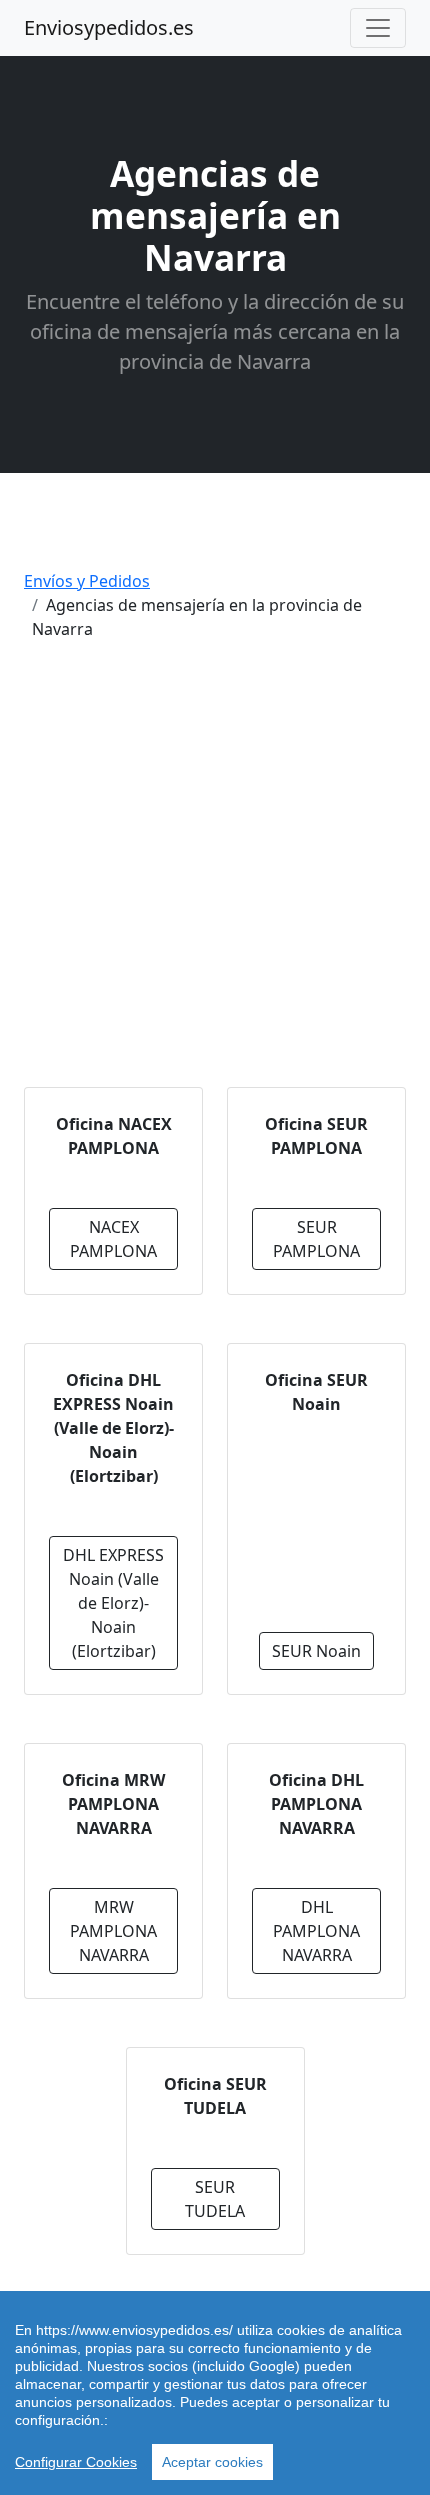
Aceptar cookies (212, 2462)
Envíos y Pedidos (87, 581)
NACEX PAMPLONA (113, 1239)
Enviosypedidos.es (109, 27)
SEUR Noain (316, 1651)
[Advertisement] (215, 872)
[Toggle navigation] (378, 28)
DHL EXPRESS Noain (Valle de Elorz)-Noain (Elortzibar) (113, 1603)
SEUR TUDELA (215, 2199)
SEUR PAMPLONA (316, 1239)
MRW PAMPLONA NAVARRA (113, 1931)
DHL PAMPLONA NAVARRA (316, 1931)
